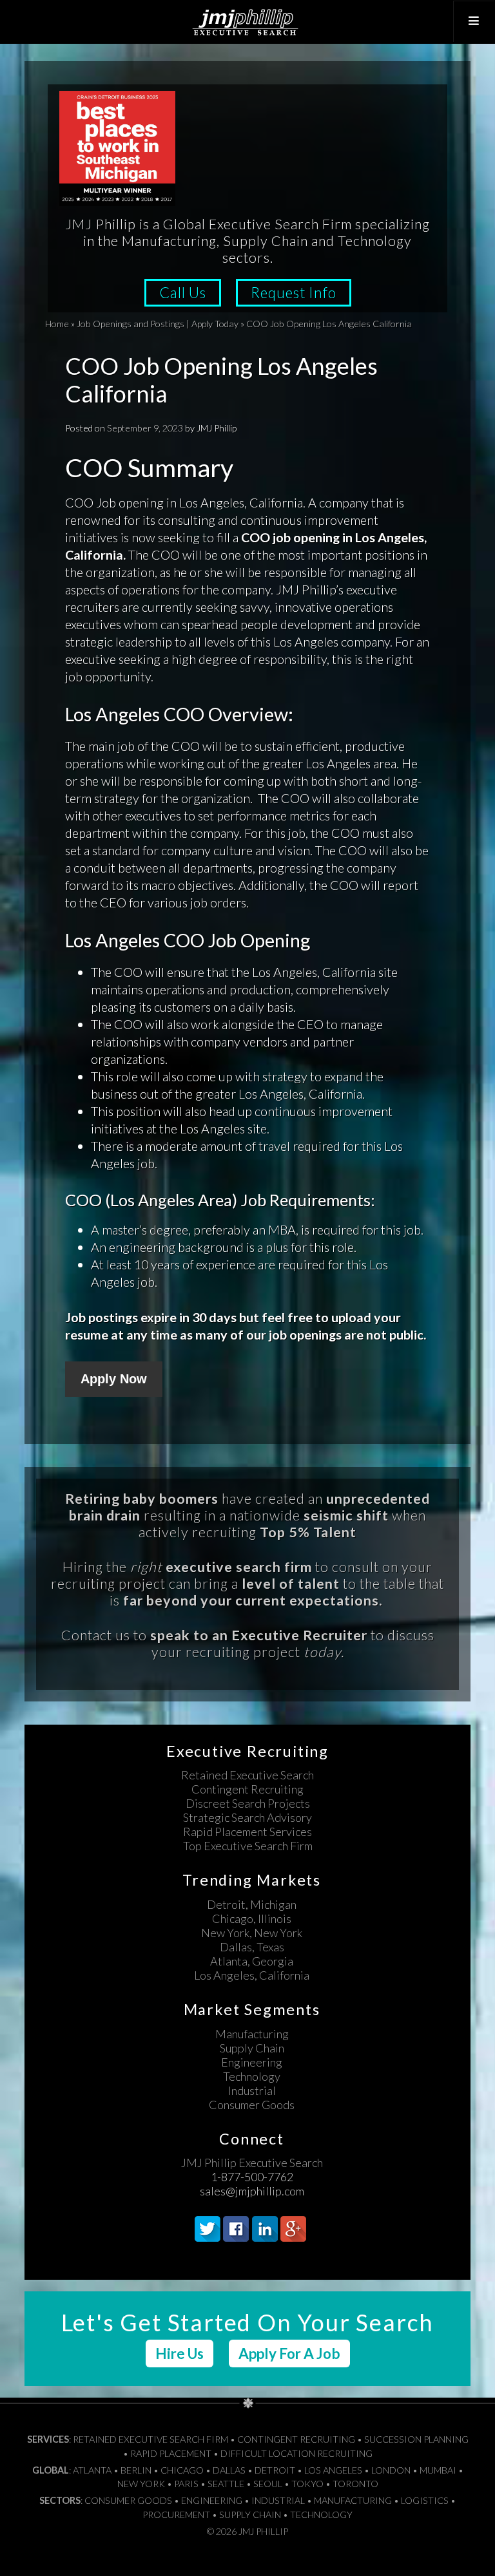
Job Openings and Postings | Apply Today (158, 324)
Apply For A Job (289, 2353)
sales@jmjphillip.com (252, 2191)
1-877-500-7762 (252, 2177)
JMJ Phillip (247, 22)
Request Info (294, 293)
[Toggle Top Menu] (474, 21)
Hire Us (180, 2353)
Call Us (183, 293)
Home (57, 324)
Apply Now (114, 1379)
